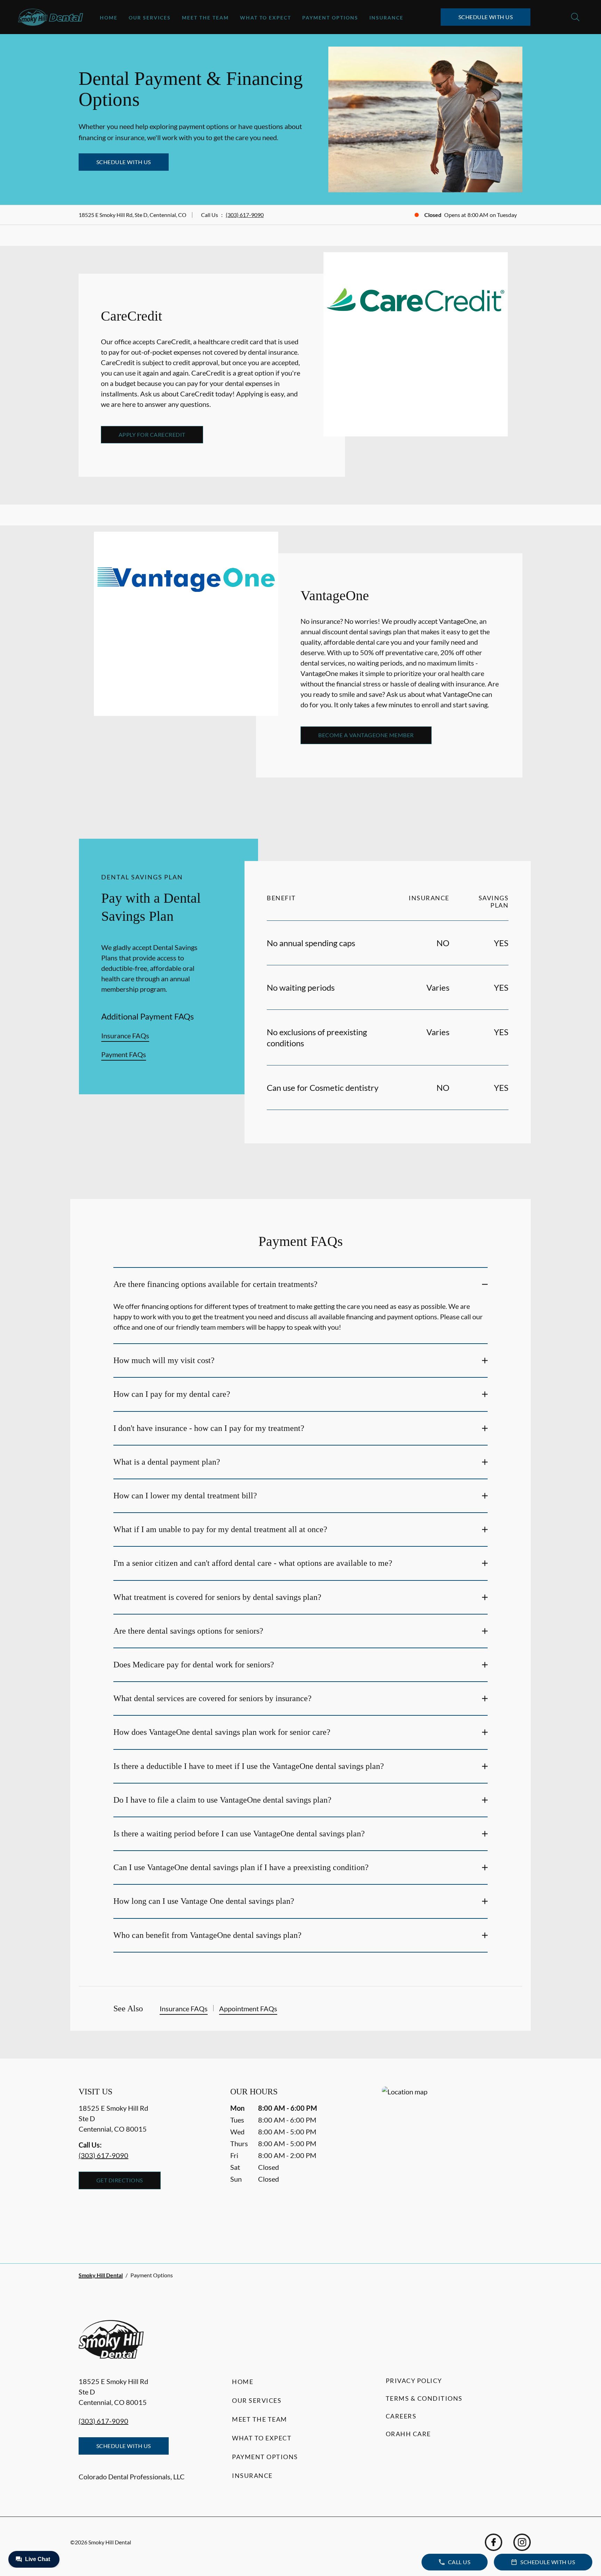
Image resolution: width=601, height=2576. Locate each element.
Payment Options (330, 18)
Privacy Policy (414, 2381)
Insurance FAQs (125, 1036)
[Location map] (452, 2161)
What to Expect (266, 18)
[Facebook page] (494, 2542)
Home (109, 18)
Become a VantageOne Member (366, 735)
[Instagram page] (522, 2542)
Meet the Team (205, 18)
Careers (401, 2416)
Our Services (150, 18)
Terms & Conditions (424, 2398)
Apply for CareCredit (152, 434)
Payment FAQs (124, 1054)
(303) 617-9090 (245, 215)
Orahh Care (408, 2434)
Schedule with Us (486, 17)
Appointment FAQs (248, 2009)
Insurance (386, 18)
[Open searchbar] (575, 17)
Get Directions (120, 2180)
